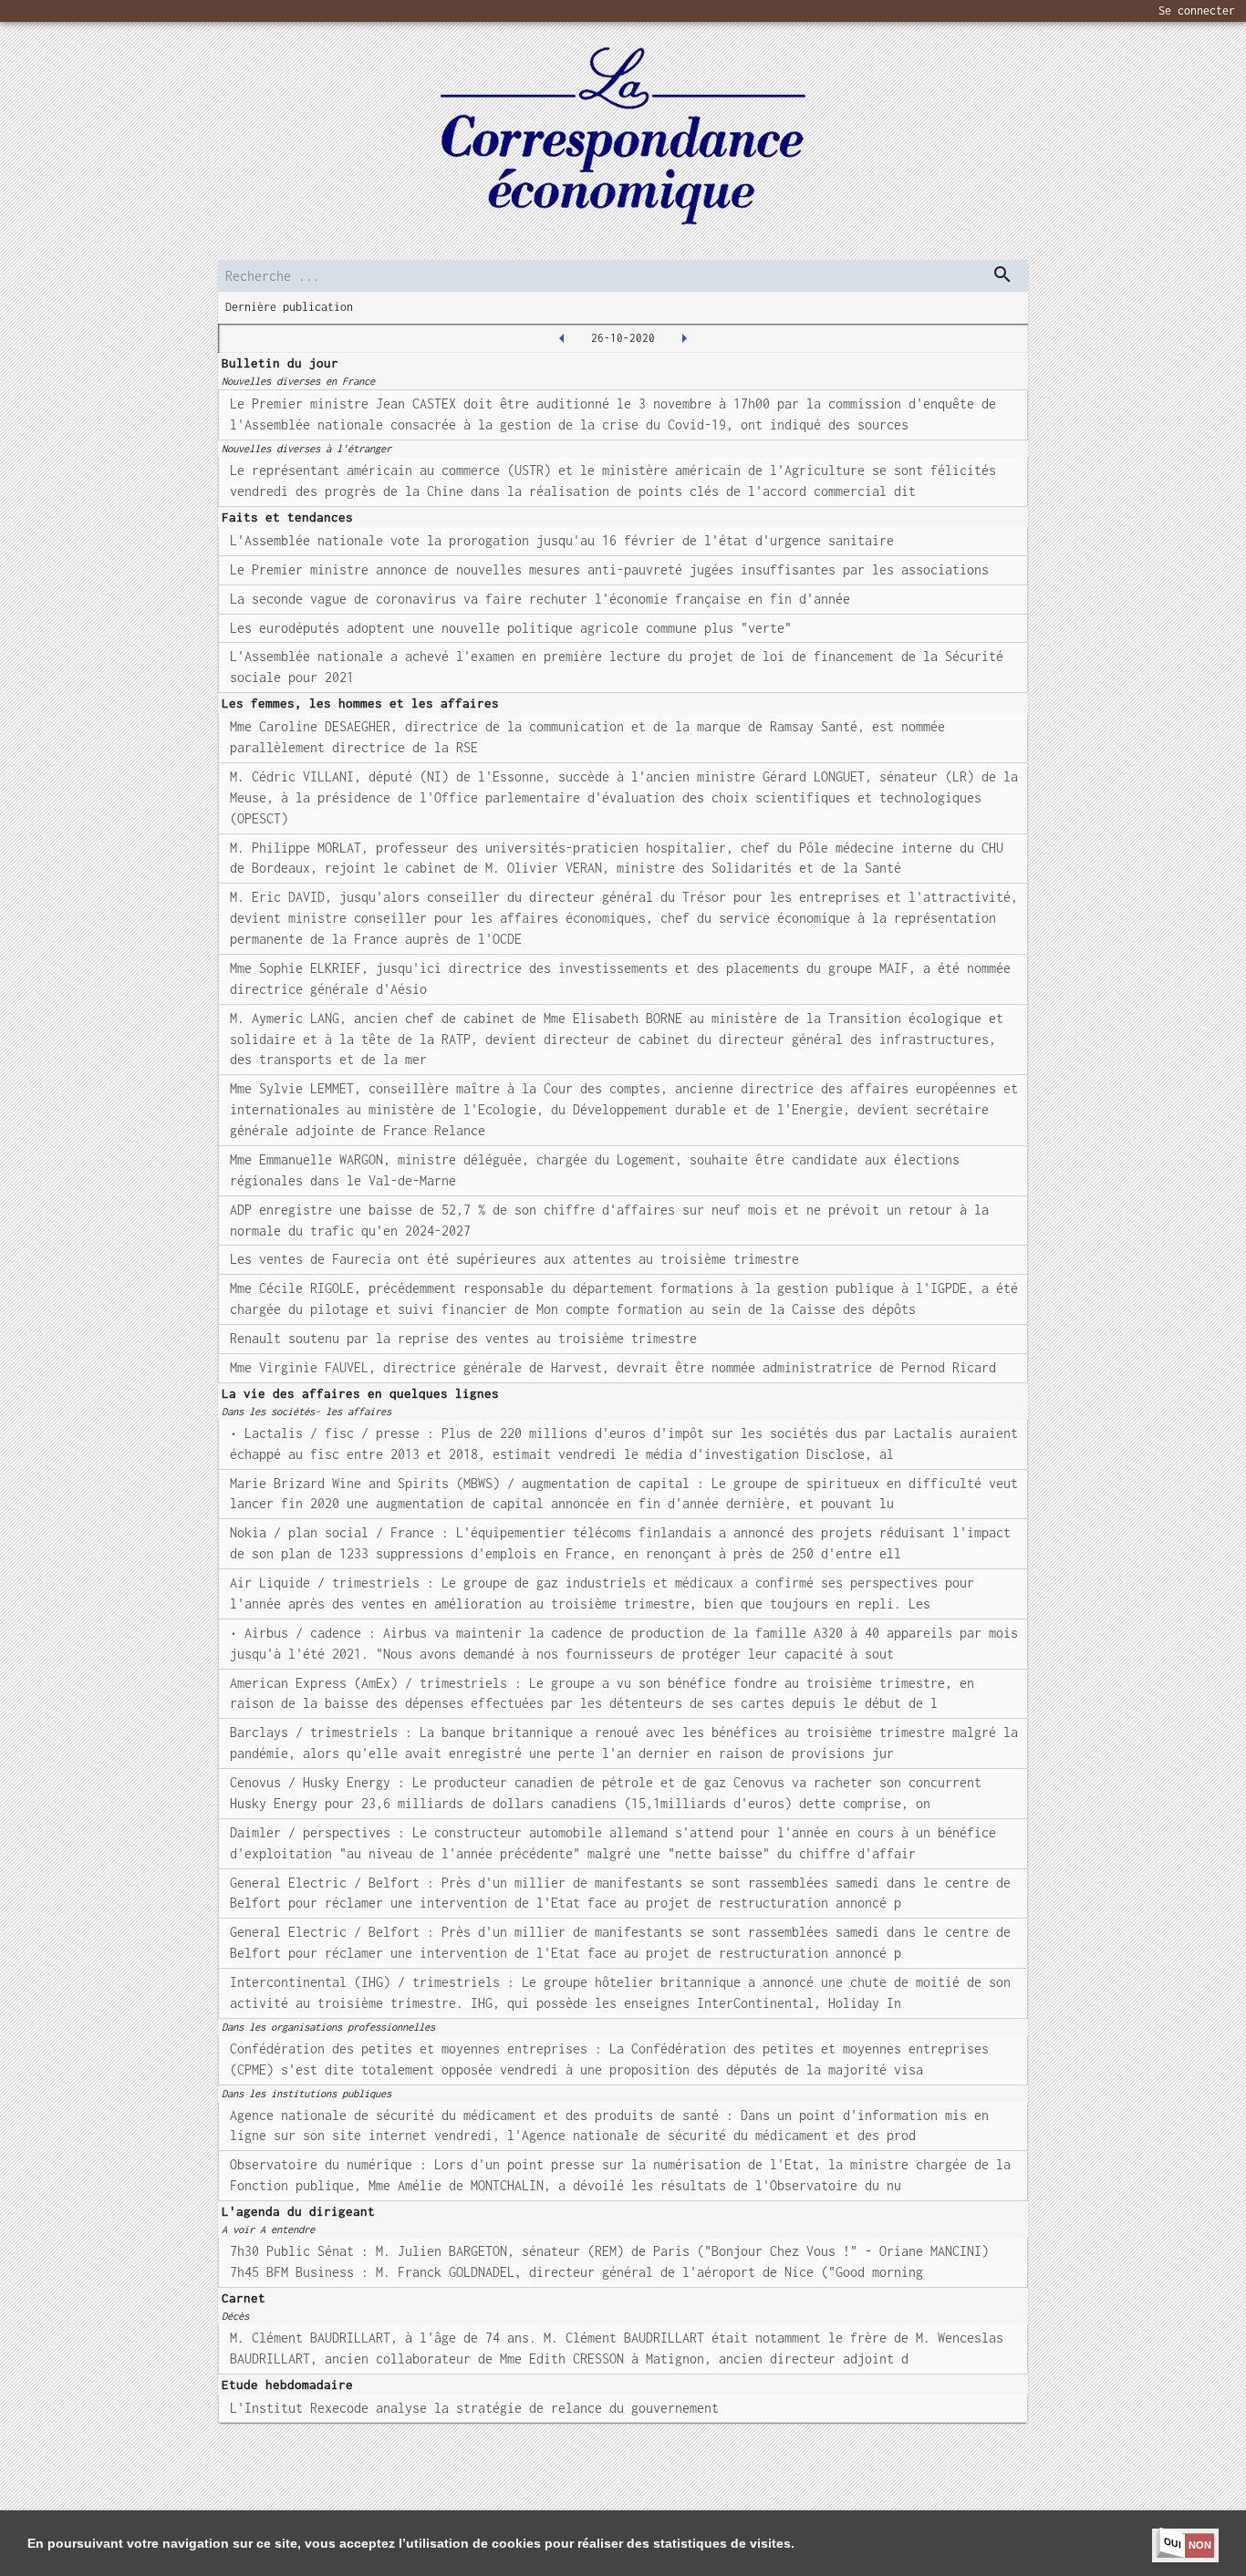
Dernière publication (289, 307)
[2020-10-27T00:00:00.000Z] (684, 338)
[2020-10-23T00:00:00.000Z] (562, 338)
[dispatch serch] (1002, 274)
